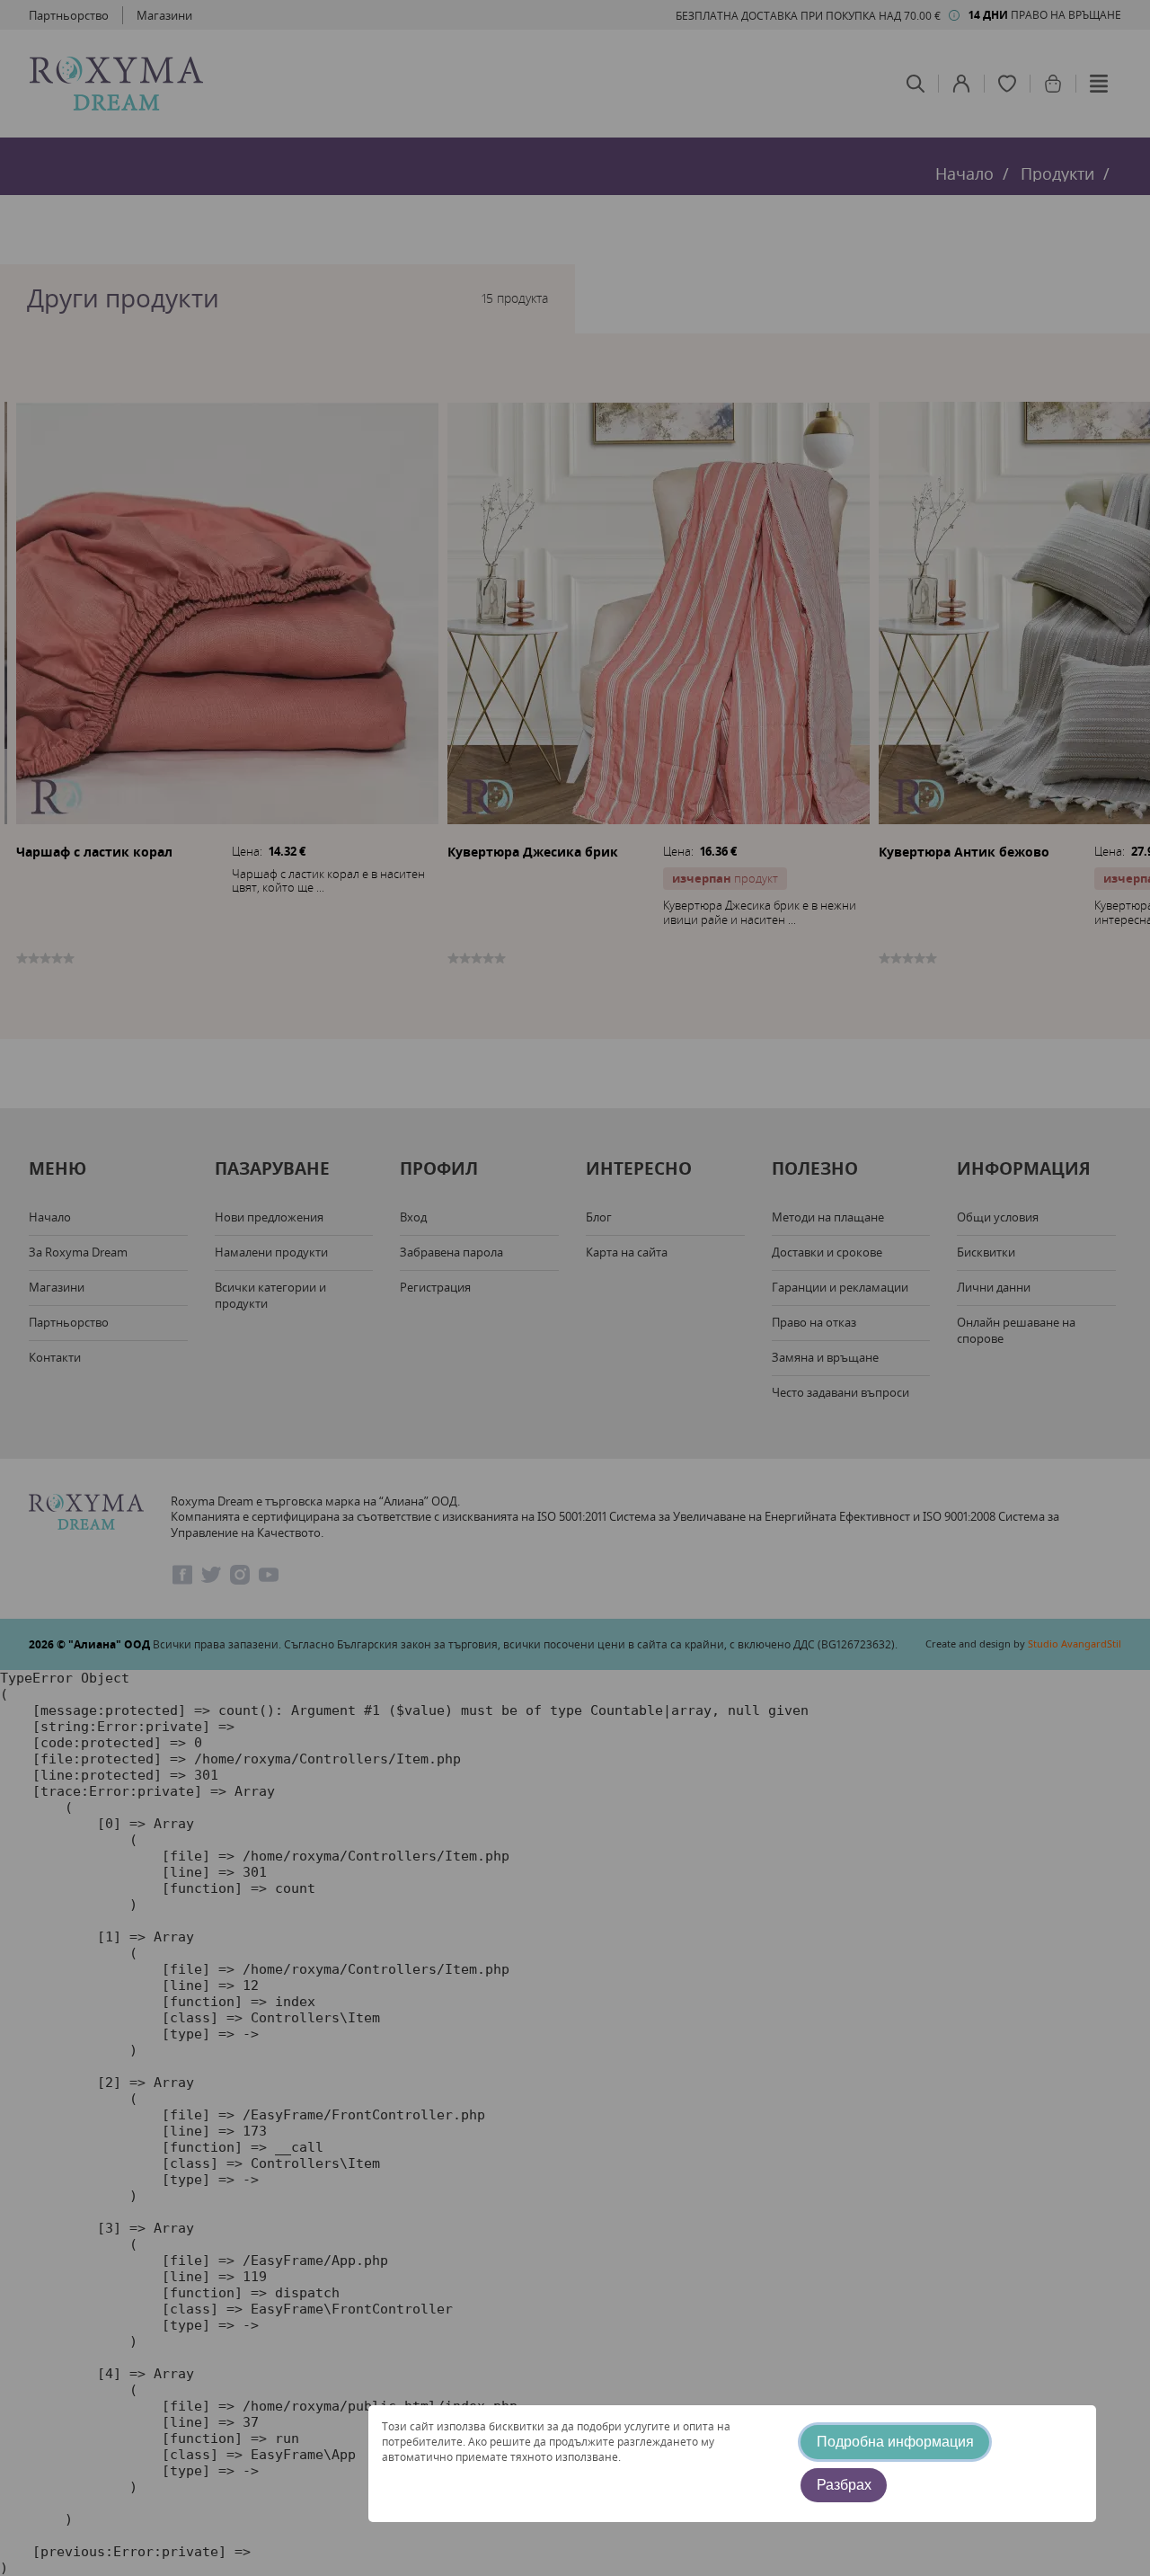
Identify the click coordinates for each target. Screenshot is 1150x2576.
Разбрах (844, 2485)
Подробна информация (895, 2442)
